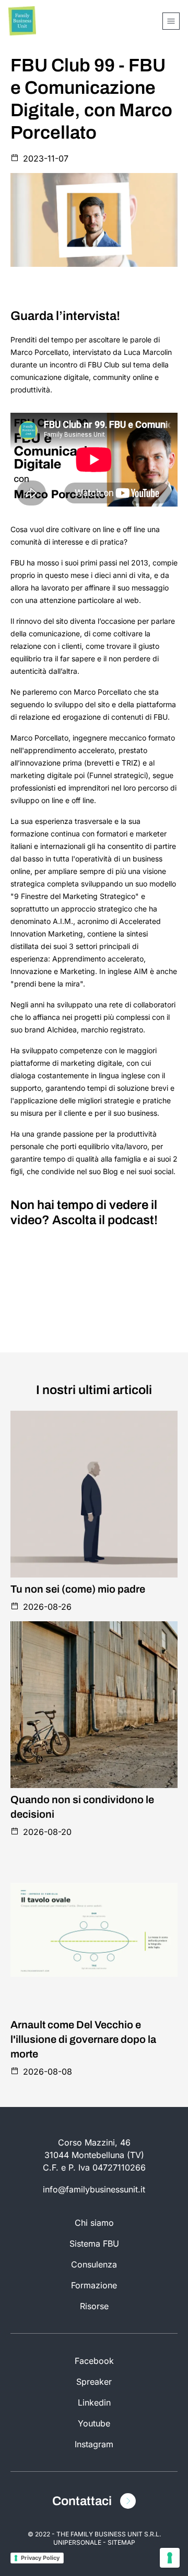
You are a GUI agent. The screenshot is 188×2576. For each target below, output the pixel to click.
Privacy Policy (40, 2558)
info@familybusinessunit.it (94, 2189)
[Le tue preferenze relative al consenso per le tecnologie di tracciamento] (170, 2558)
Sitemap (121, 2542)
